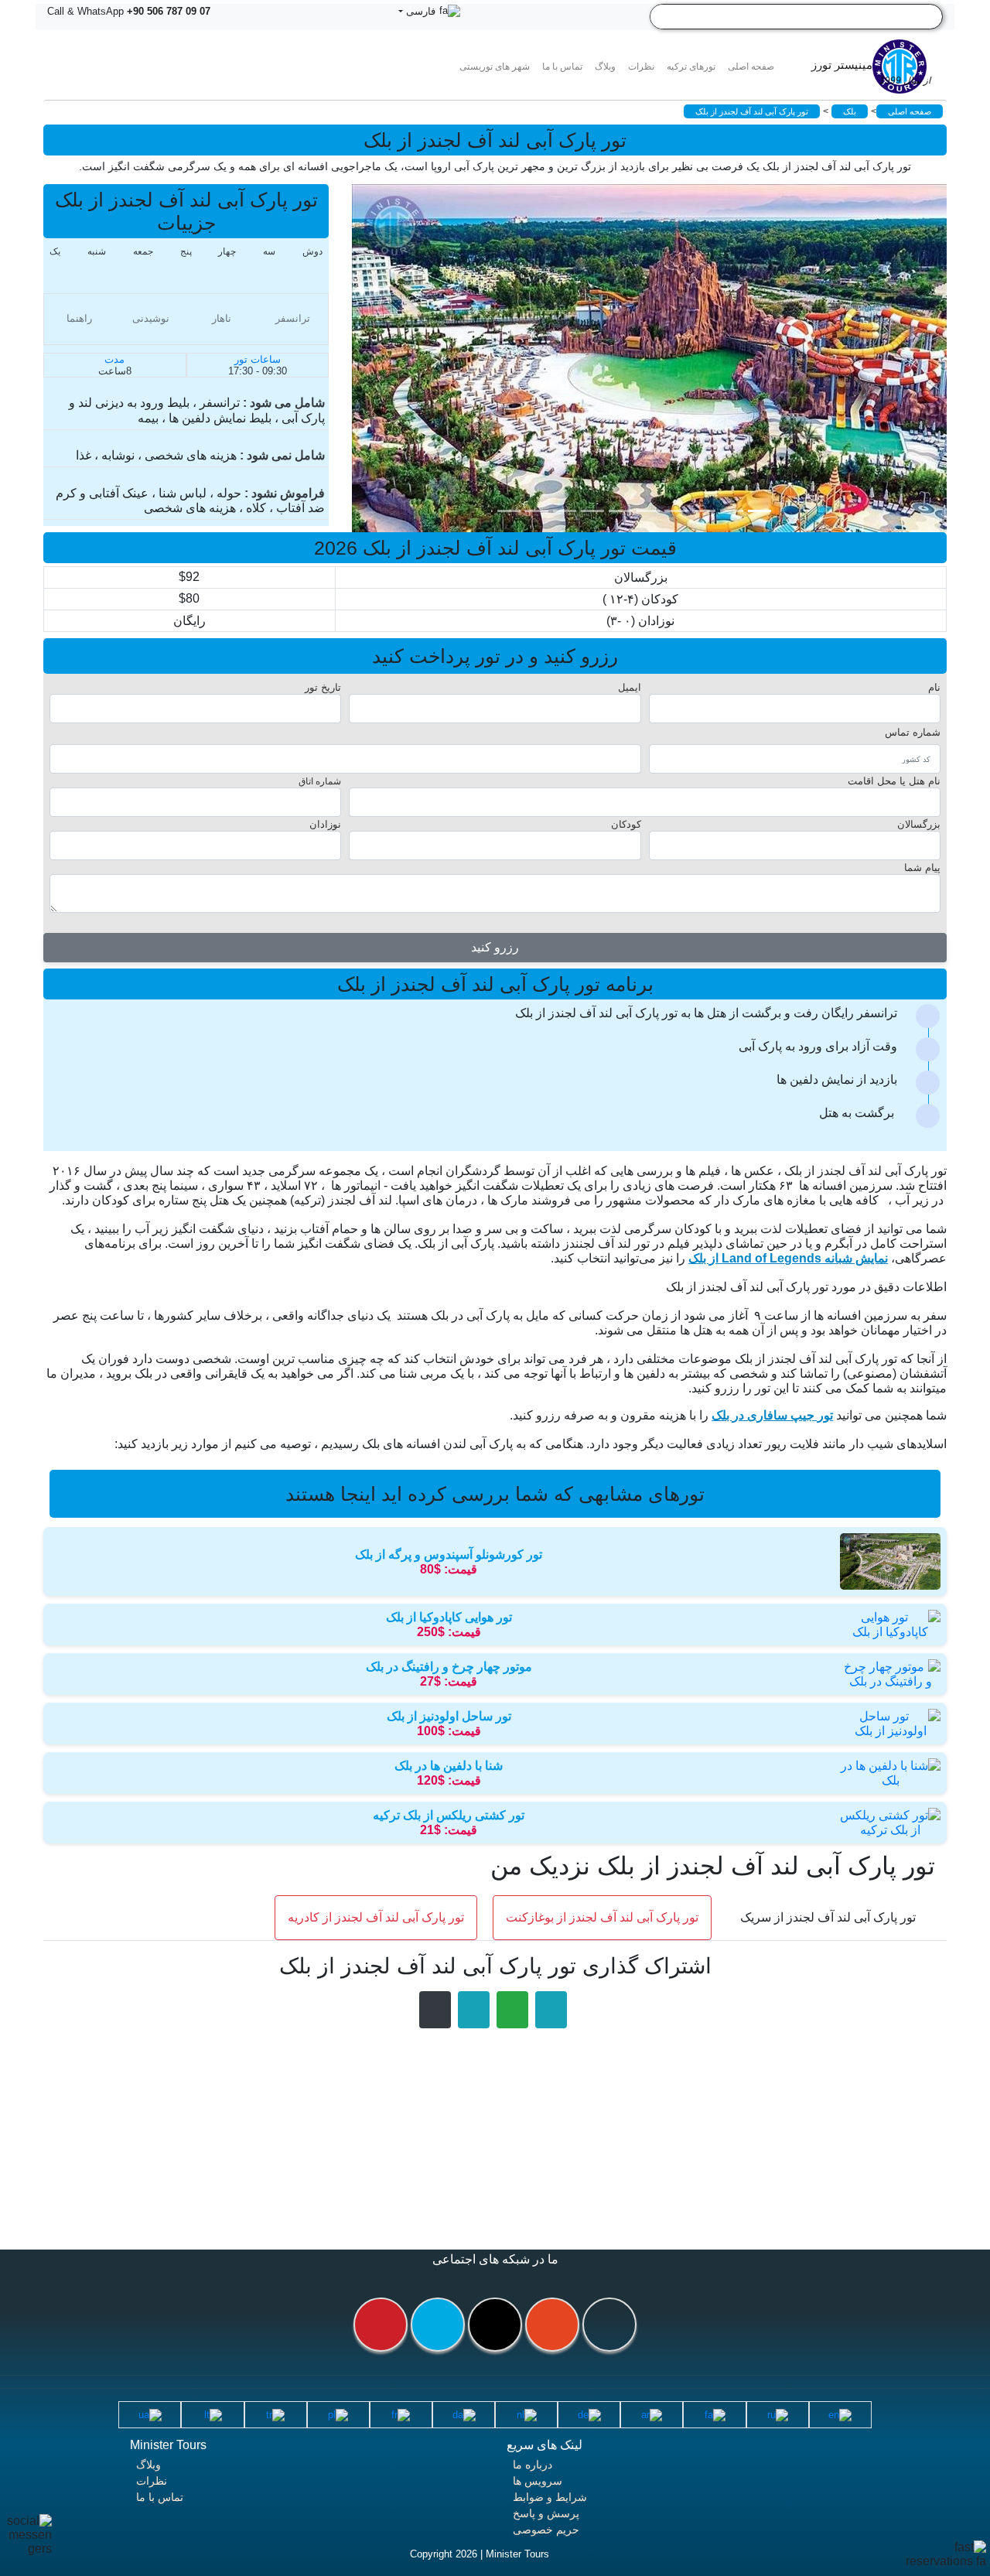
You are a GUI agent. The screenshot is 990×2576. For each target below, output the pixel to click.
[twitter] (438, 2325)
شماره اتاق (320, 781)
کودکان (626, 824)
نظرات (641, 67)
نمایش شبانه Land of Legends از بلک (788, 1258)
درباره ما (533, 2465)
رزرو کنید (495, 947)
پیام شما (922, 868)
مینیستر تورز (871, 72)
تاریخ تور (323, 687)
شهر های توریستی (495, 67)
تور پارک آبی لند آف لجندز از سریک (828, 1917)
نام (934, 687)
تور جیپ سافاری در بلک (772, 1415)
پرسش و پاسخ (546, 2513)
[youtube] (381, 2325)
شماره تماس (913, 732)
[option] (661, 358)
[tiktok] (495, 2325)
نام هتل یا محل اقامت (894, 781)
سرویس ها (538, 2481)
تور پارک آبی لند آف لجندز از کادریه (376, 1917)
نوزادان (325, 824)
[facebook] (609, 2325)
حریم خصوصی (546, 2530)
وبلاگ (148, 2465)
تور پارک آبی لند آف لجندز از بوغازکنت (602, 1917)
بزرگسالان (919, 824)
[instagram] (552, 2325)
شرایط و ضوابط (550, 2497)
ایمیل (630, 687)
